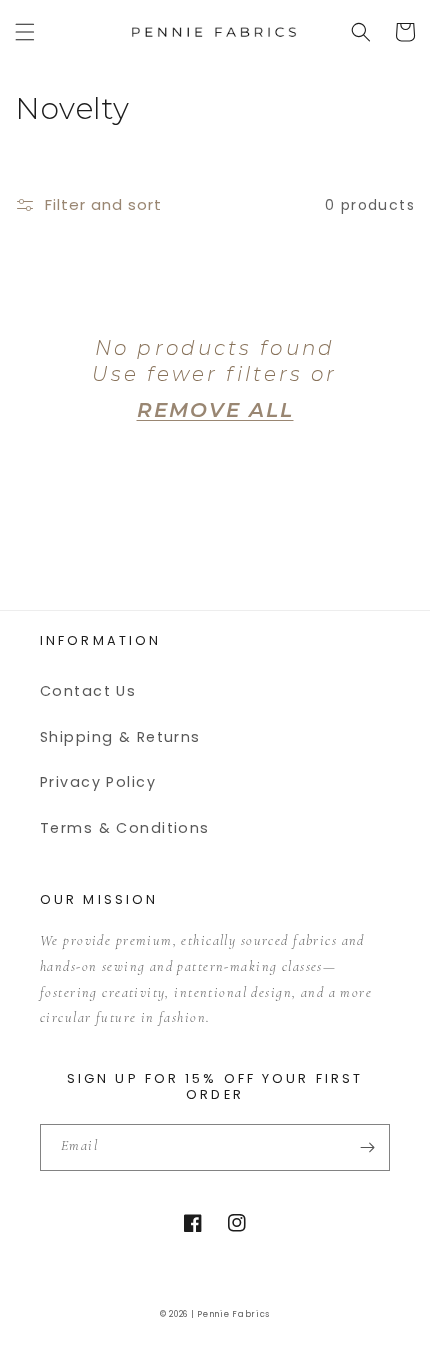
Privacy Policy (98, 782)
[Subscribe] (367, 1147)
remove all (215, 410)
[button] (25, 32)
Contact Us (88, 691)
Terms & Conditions (125, 828)
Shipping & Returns (120, 737)
